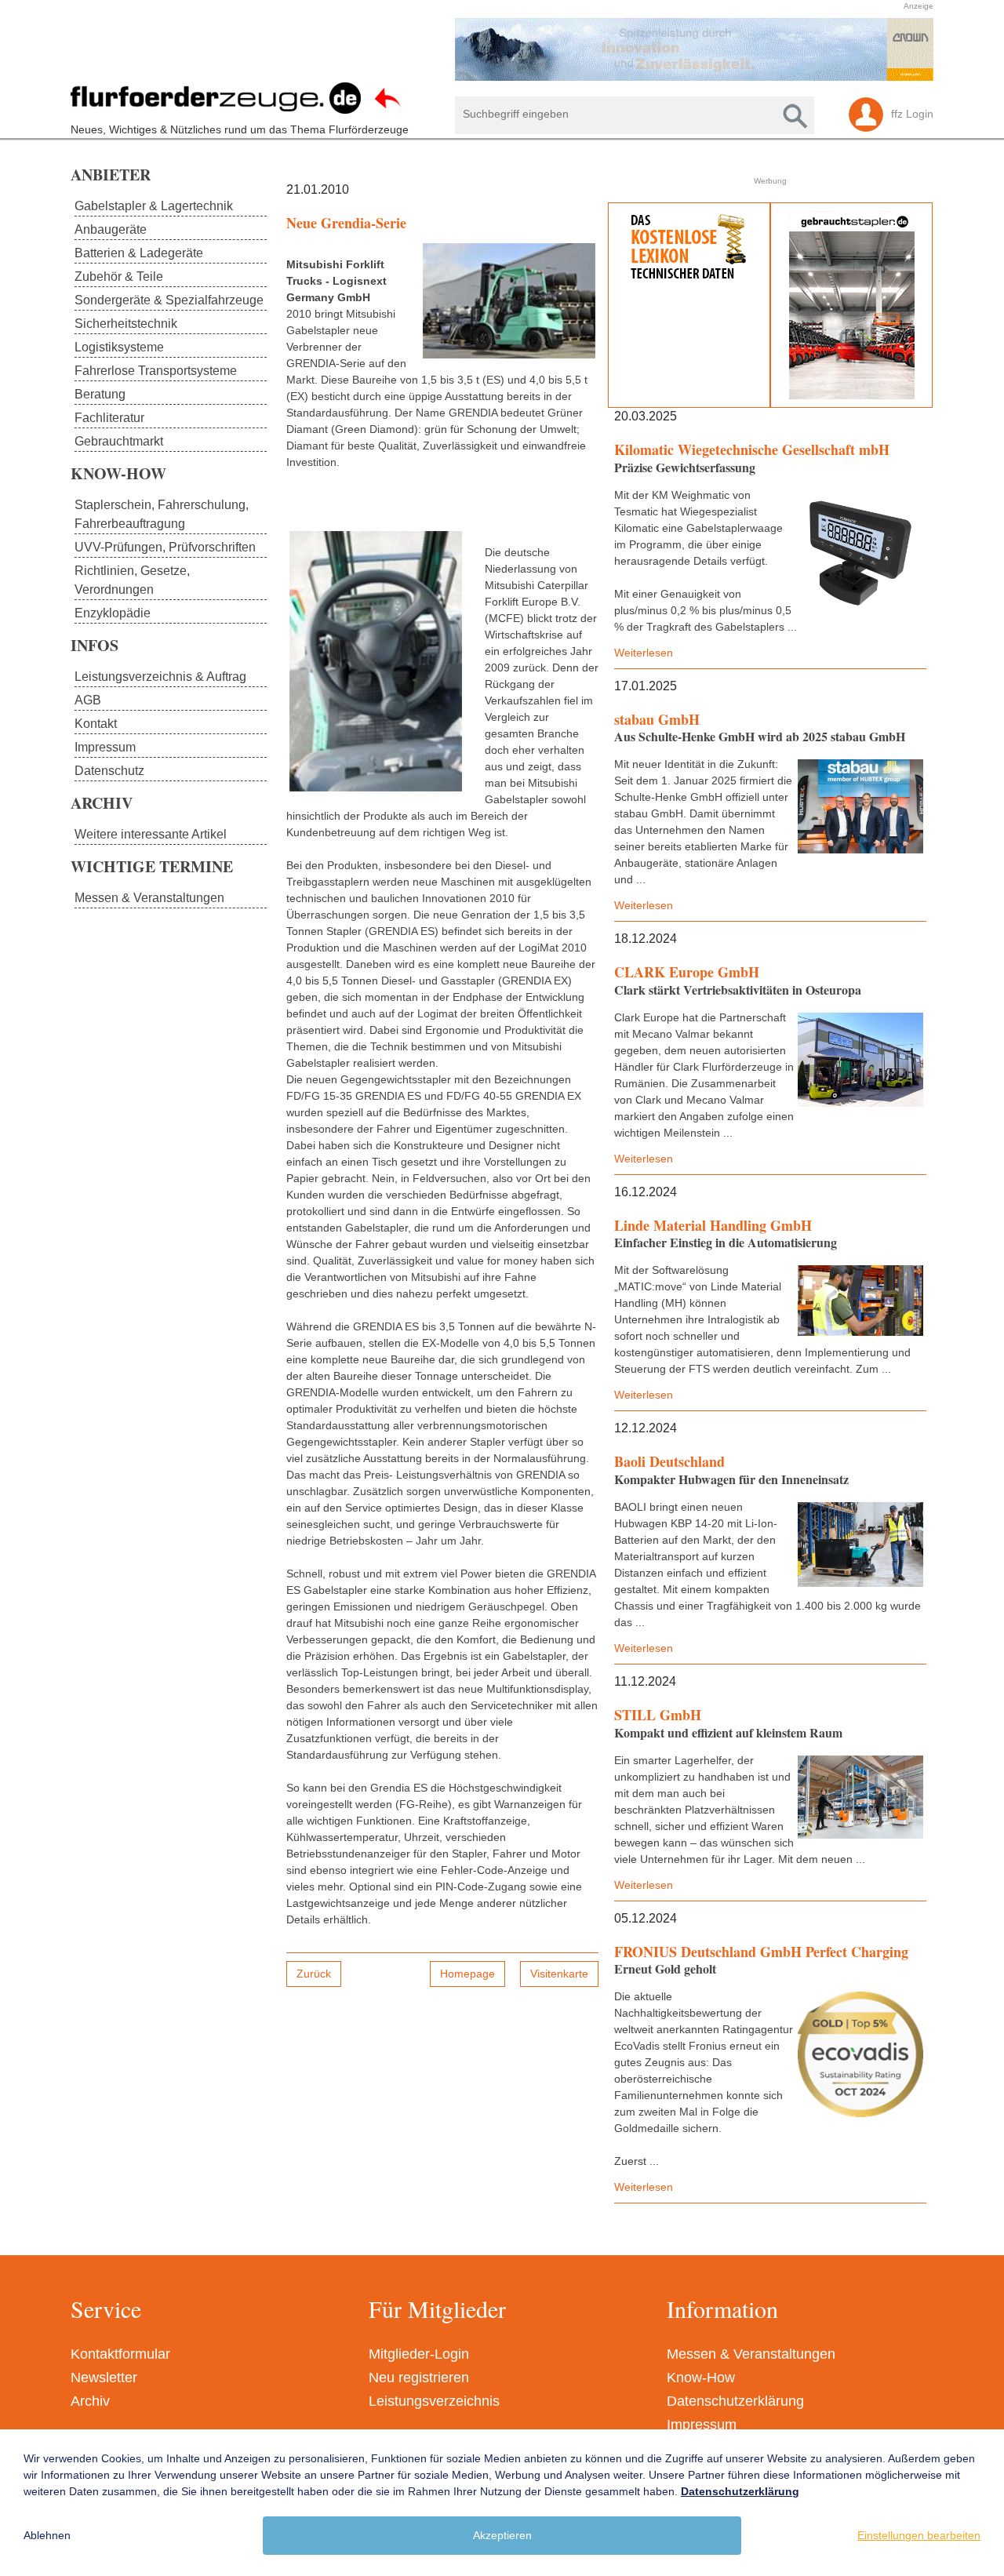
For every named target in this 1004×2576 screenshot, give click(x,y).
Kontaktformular (120, 2354)
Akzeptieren (502, 2535)
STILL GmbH (658, 1715)
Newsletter (104, 2378)
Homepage (467, 1974)
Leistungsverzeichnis (434, 2401)
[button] (494, 49)
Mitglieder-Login (419, 2354)
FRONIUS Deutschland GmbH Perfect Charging (761, 1952)
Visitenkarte (559, 1974)
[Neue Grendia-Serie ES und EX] (509, 301)
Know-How (701, 2378)
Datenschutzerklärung (735, 2401)
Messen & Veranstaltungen (751, 2354)
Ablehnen (47, 2535)
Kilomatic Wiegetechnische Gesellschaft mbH (752, 449)
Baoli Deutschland (669, 1461)
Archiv (90, 2401)
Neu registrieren (419, 2378)
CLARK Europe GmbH (687, 972)
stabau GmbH (657, 719)
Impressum (702, 2425)
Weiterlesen (644, 653)
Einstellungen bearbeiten (919, 2535)
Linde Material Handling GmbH (713, 1225)
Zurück (314, 1974)
